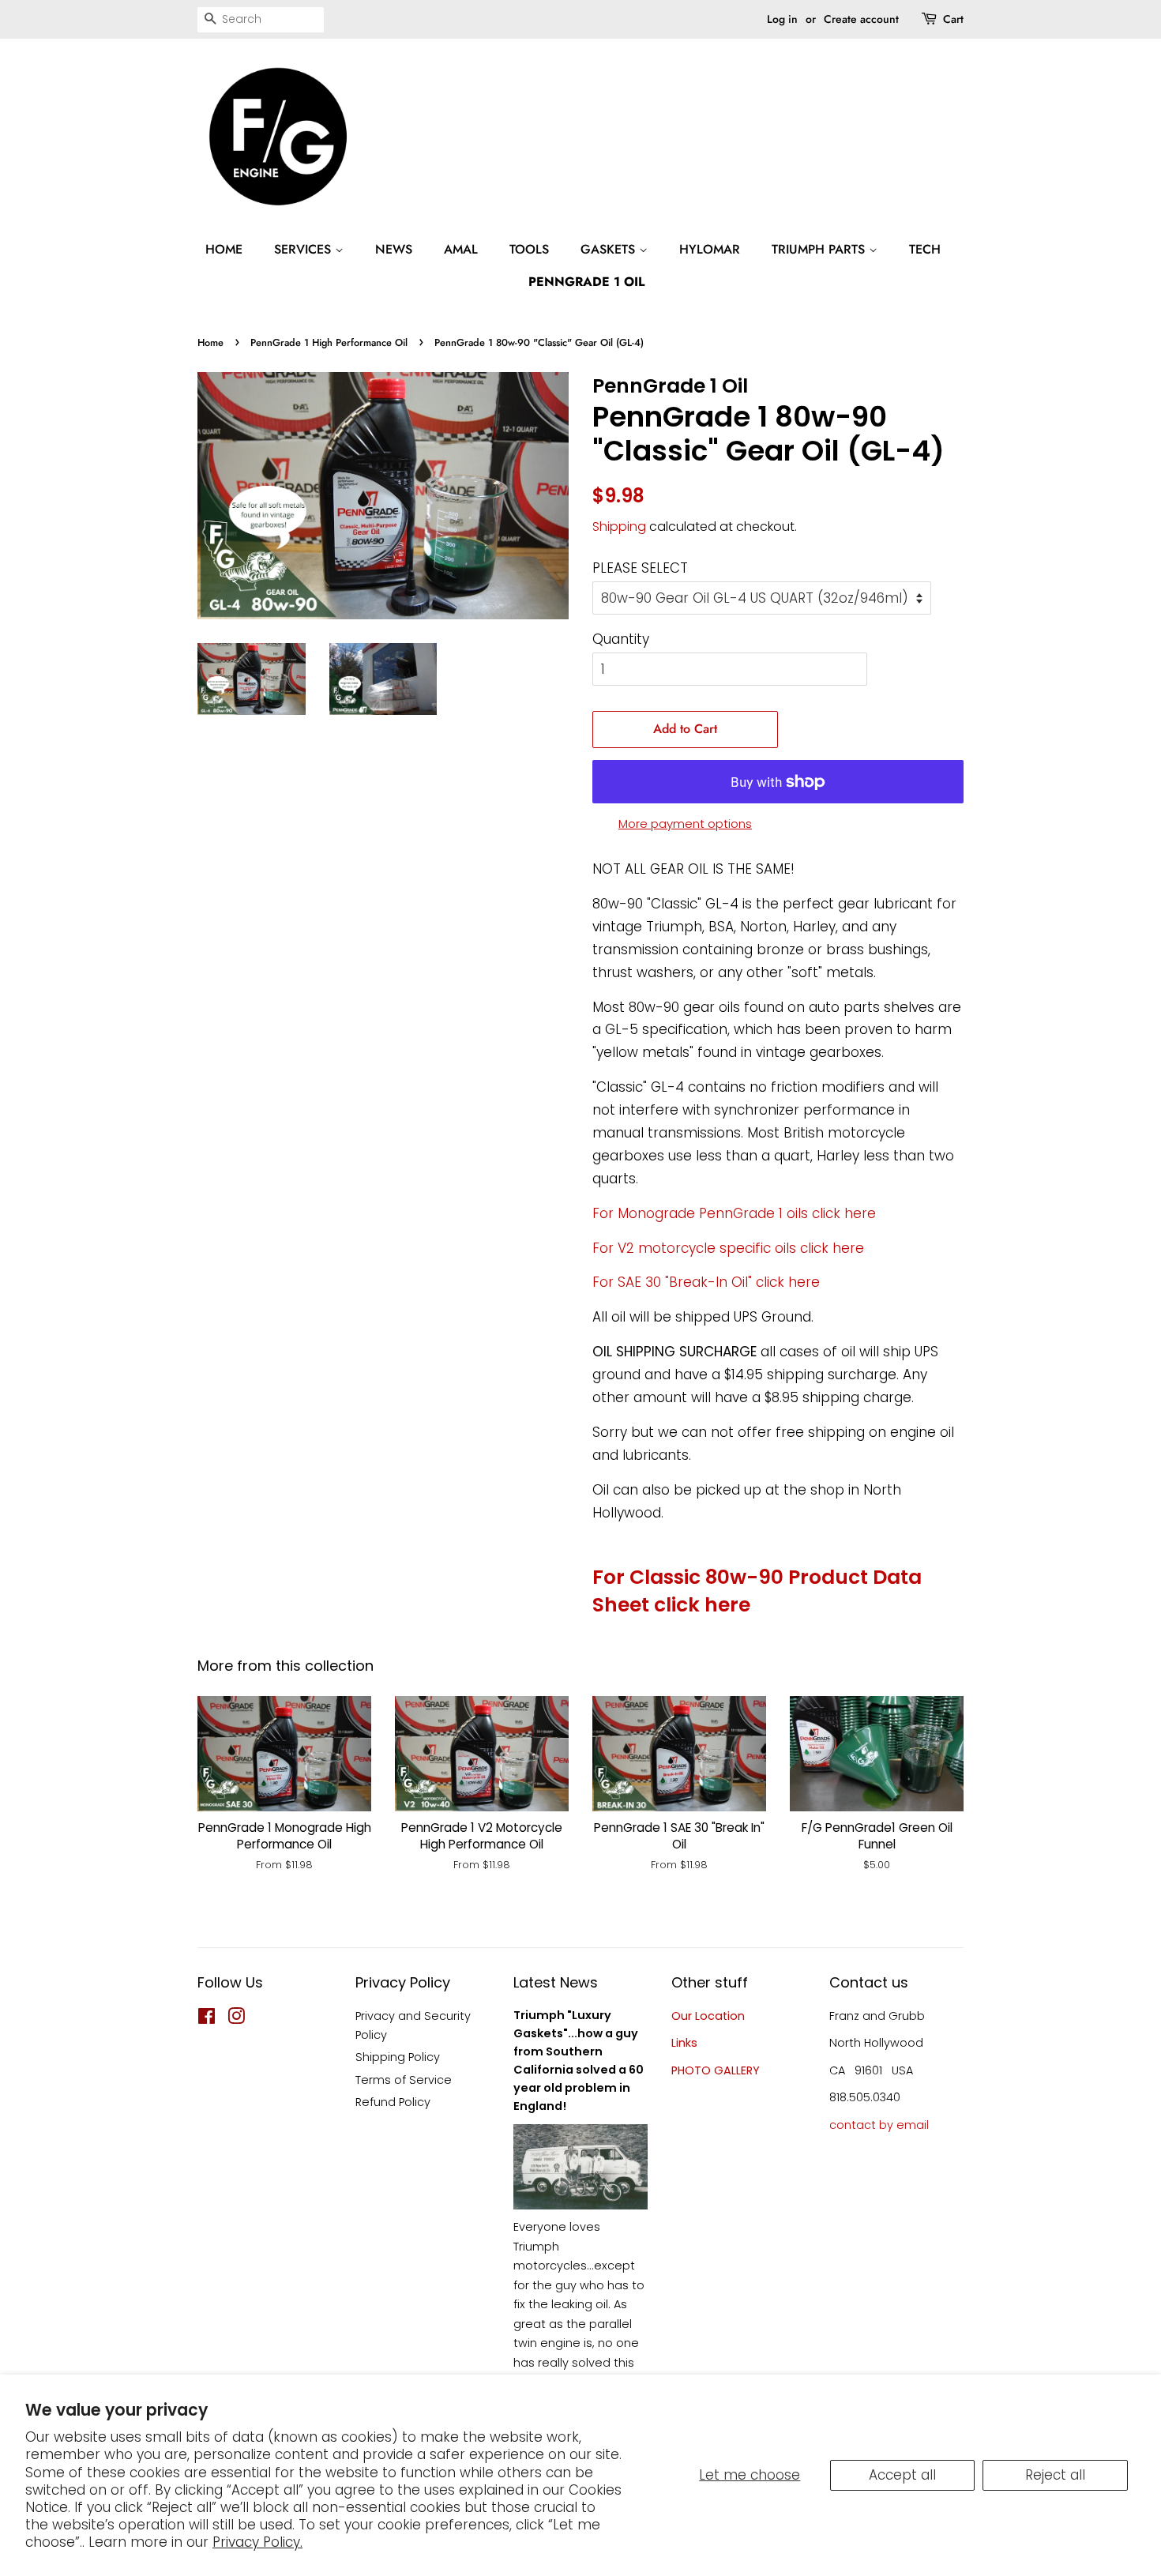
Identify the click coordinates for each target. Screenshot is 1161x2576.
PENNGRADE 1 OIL (586, 282)
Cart (953, 19)
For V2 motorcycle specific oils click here (728, 1248)
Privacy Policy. (257, 2542)
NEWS (394, 249)
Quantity (621, 639)
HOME (224, 249)
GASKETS (610, 249)
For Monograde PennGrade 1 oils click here (734, 1213)
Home (210, 342)
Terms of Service (404, 2080)
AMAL (461, 249)
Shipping (619, 526)
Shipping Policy (398, 2057)
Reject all (1055, 2475)
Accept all (902, 2475)
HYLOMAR (710, 249)
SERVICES (304, 249)
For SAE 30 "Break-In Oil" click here (706, 1282)
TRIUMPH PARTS (820, 249)
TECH (925, 249)
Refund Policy (393, 2102)
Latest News (556, 1982)
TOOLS (529, 249)
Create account (861, 19)
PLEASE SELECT (640, 568)
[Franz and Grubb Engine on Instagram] (236, 2019)
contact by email (879, 2125)
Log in (782, 19)
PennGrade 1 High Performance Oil (329, 342)
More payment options (685, 824)
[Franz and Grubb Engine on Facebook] (207, 2019)
